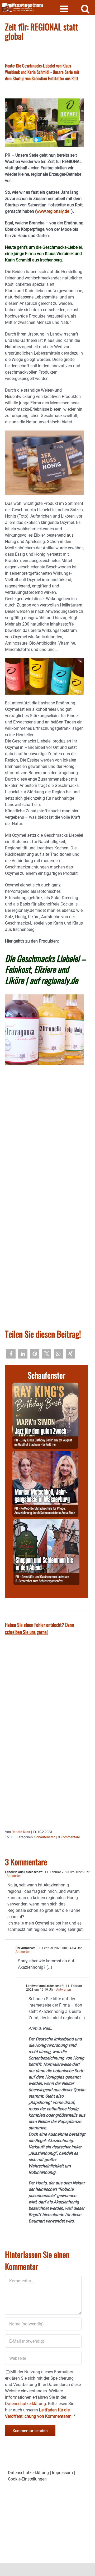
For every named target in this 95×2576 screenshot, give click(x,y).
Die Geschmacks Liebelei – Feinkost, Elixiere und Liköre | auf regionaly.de (45, 969)
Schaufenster (44, 1837)
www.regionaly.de (54, 211)
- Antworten (13, 1876)
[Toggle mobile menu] (65, 9)
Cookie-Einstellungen (27, 2479)
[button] (11, 1354)
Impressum (62, 2473)
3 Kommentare (69, 1837)
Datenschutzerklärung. (26, 2404)
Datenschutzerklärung (28, 2473)
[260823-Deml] (46, 1522)
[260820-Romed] (45, 1454)
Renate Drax (21, 1832)
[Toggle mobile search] (85, 9)
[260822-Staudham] (45, 1386)
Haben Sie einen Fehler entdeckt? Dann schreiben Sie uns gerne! (39, 1628)
